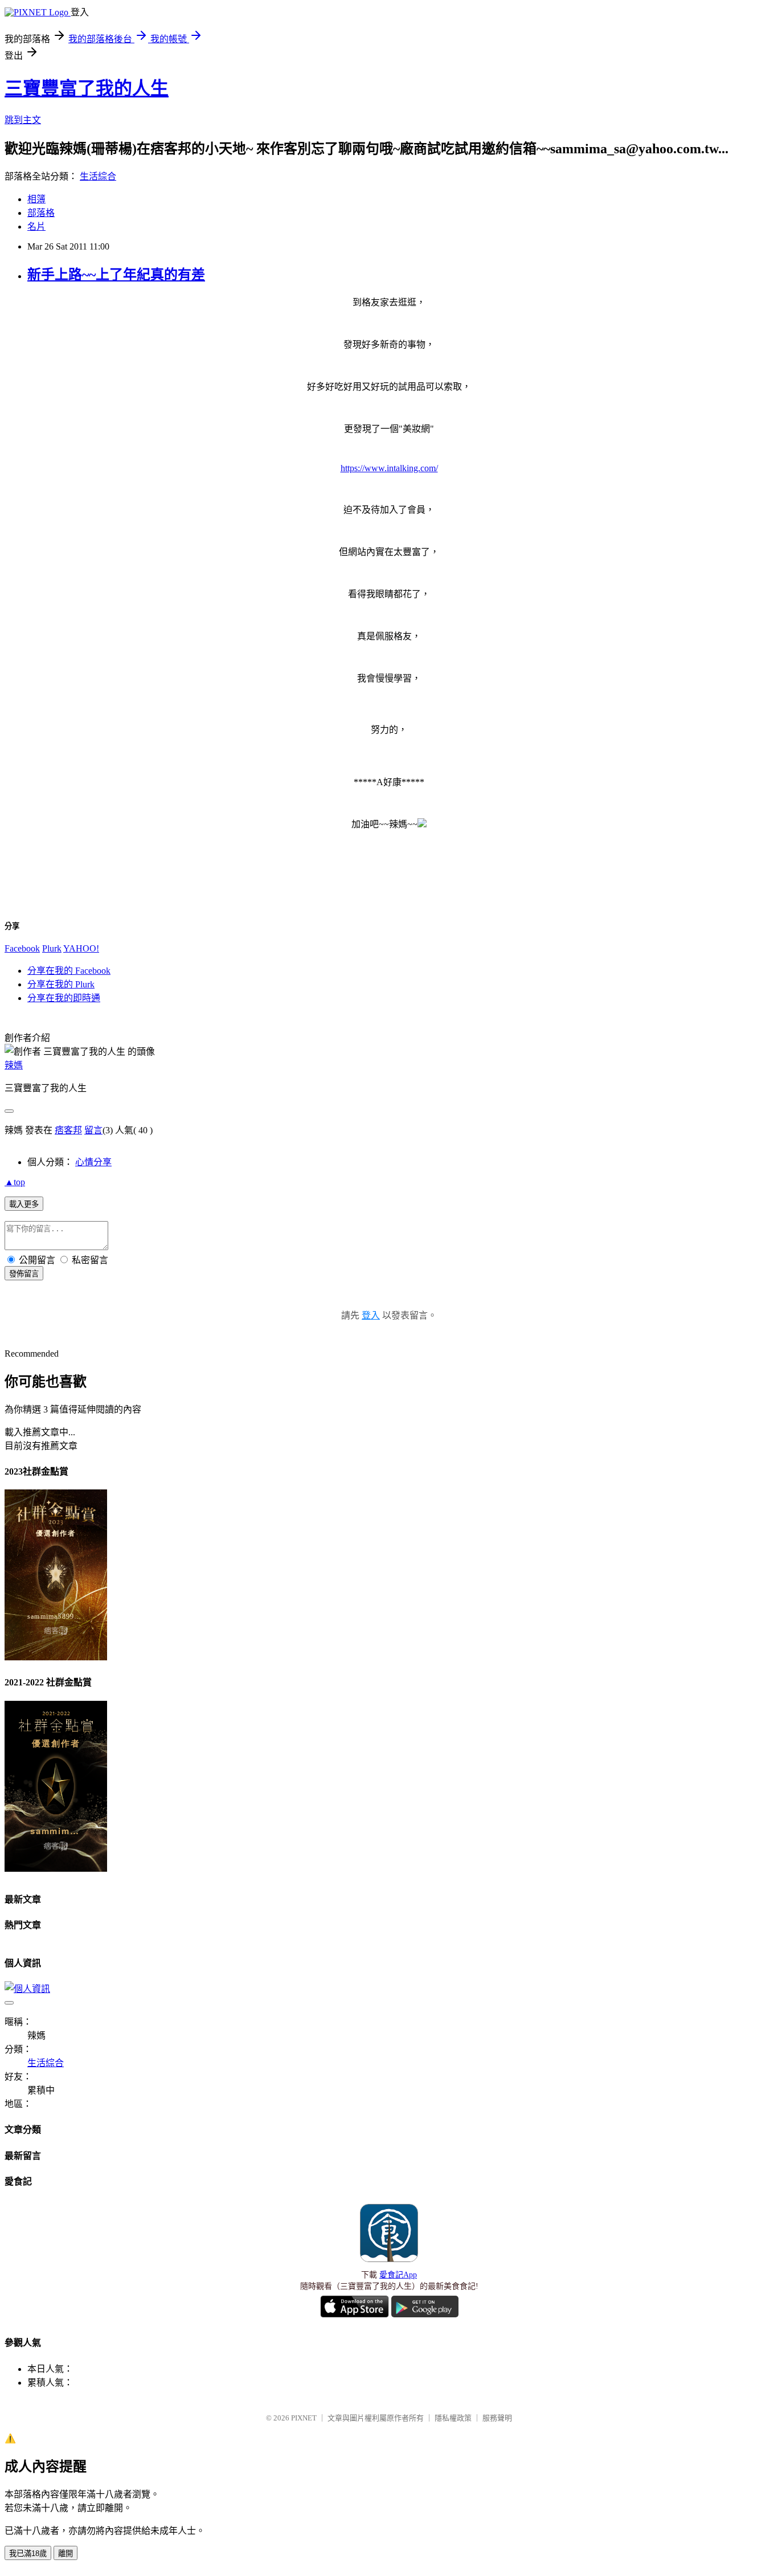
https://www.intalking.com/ (389, 468)
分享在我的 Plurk (61, 984)
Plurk (52, 948)
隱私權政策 (453, 2418)
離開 (65, 2553)
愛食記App (398, 2275)
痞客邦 (68, 1130)
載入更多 (24, 1204)
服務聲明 (497, 2418)
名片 (36, 226)
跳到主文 (23, 120)
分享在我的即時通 (64, 998)
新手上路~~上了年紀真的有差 (116, 275)
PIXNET (304, 2418)
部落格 (41, 213)
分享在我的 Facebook (69, 971)
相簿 (36, 199)
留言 (93, 1130)
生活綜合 (98, 176)
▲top (15, 1182)
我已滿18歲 (28, 2553)
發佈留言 (24, 1274)
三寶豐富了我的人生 (87, 88)
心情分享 (93, 1162)
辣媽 (14, 1065)
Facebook (22, 948)
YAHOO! (81, 948)
